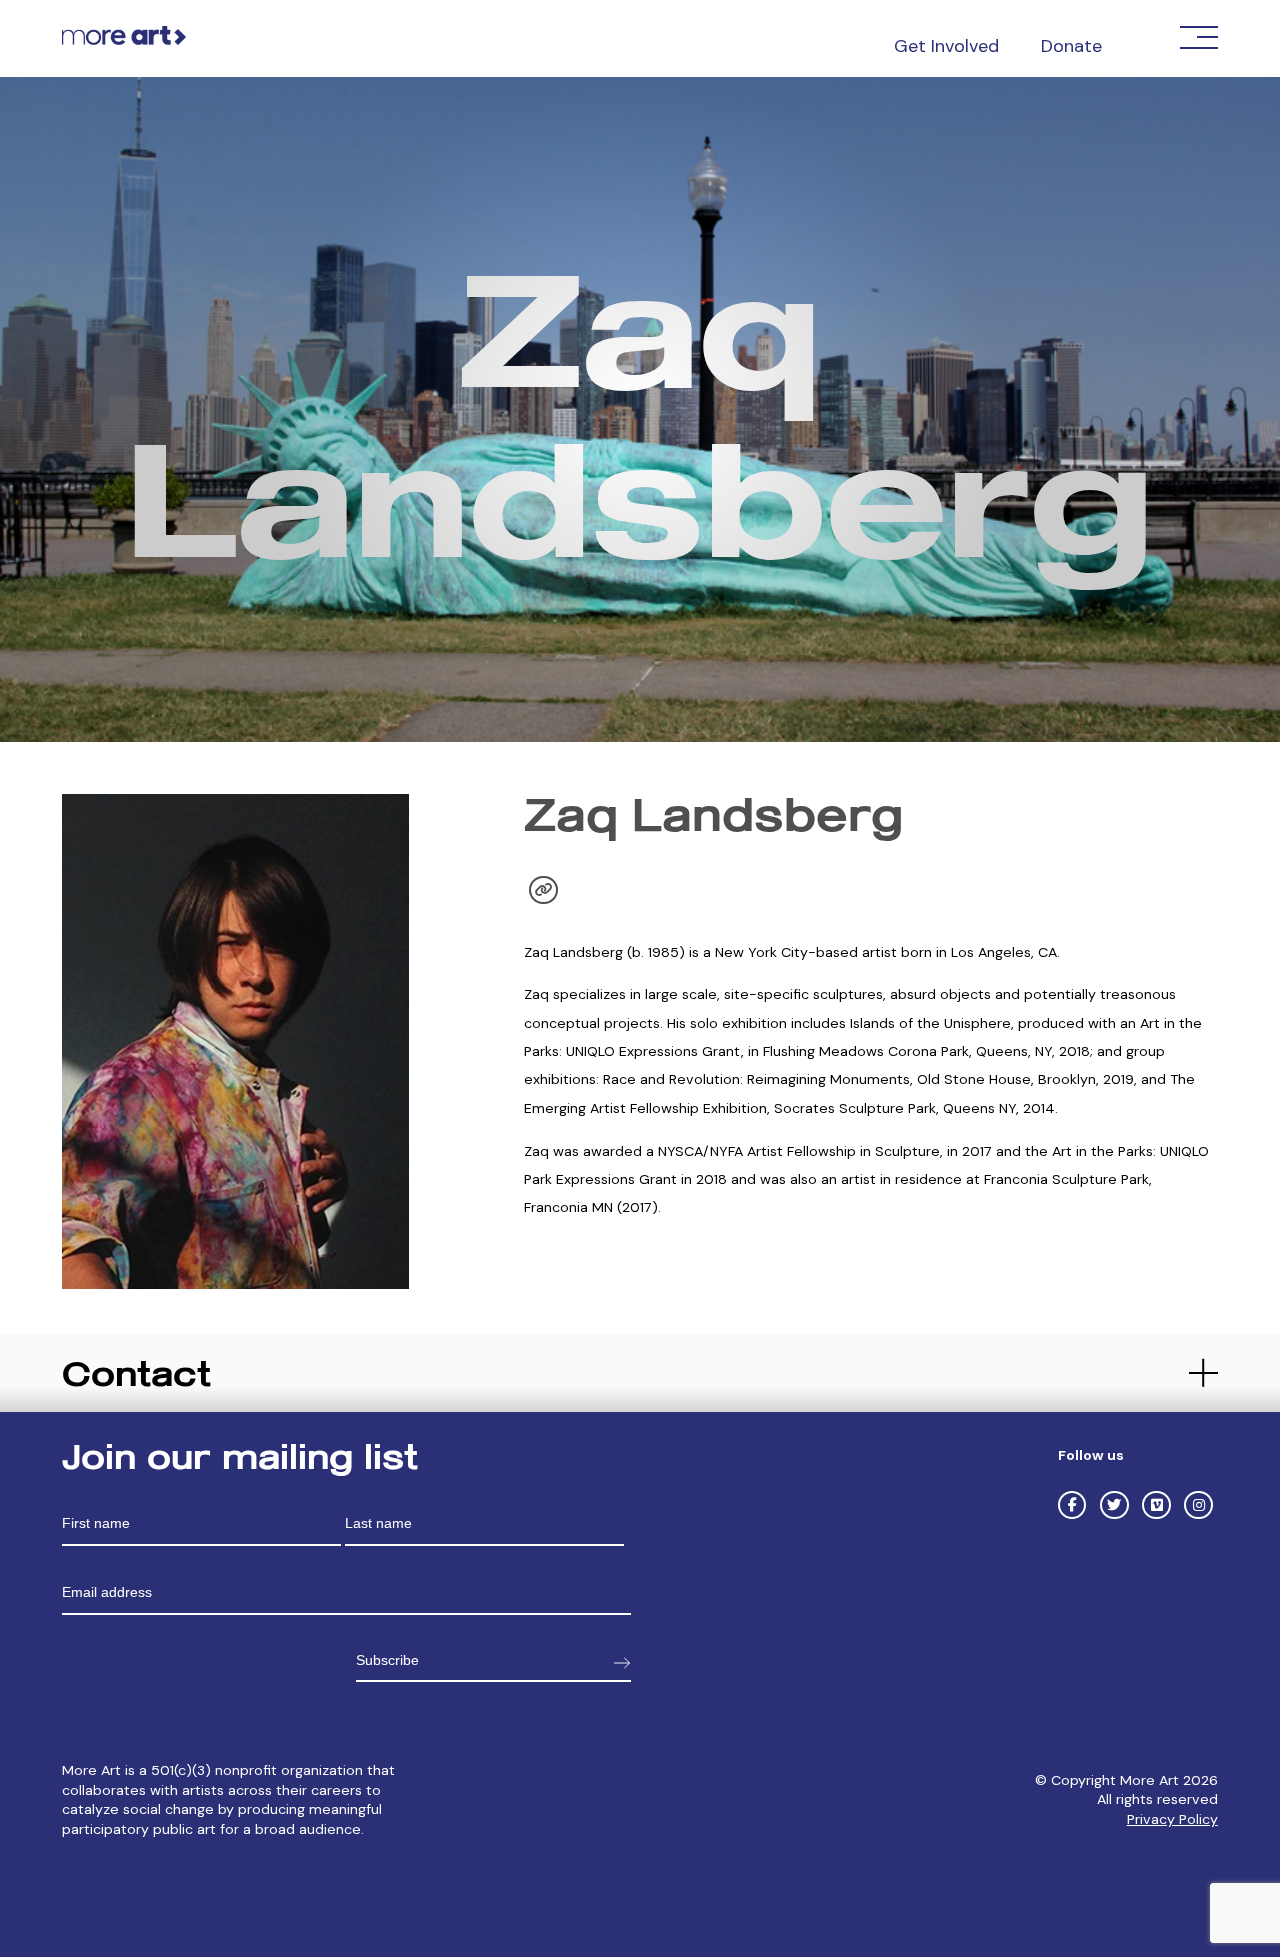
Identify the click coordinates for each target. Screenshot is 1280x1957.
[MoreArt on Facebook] (1072, 1505)
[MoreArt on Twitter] (1114, 1505)
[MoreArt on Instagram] (1198, 1505)
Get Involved (946, 46)
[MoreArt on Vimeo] (1156, 1505)
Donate (1071, 46)
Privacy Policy (1172, 1819)
